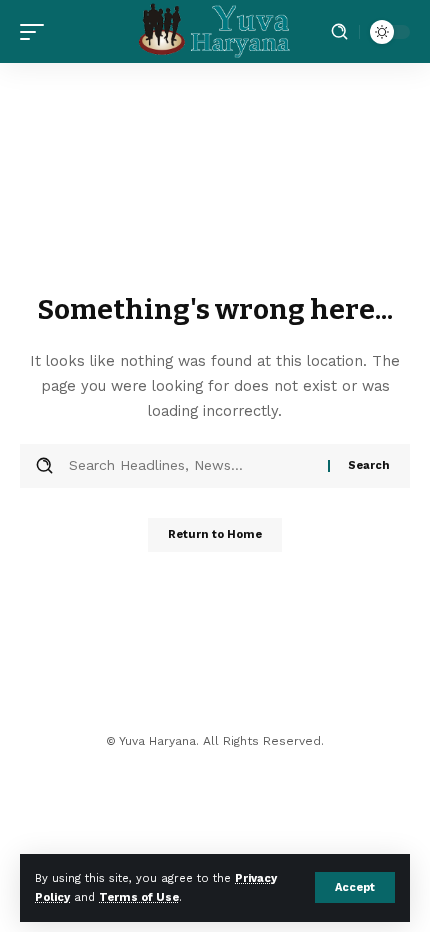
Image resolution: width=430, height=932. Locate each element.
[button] (355, 887)
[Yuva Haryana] (215, 31)
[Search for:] (191, 466)
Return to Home (215, 534)
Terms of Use (139, 897)
